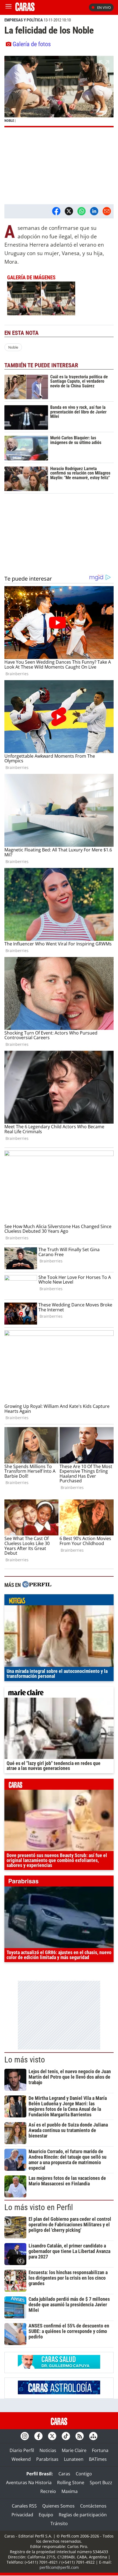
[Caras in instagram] (25, 2436)
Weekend (21, 2459)
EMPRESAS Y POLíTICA (24, 20)
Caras (64, 2474)
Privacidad (22, 2515)
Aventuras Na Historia (29, 2483)
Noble (13, 347)
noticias (59, 1601)
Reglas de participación (83, 2515)
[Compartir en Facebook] (56, 211)
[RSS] (80, 2436)
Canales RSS (24, 2506)
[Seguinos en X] (52, 2436)
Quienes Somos (58, 2506)
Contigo (84, 2474)
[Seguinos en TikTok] (66, 2436)
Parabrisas (47, 2459)
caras (59, 1786)
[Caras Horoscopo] (59, 2393)
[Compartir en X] (69, 211)
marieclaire (59, 1694)
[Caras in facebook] (38, 2436)
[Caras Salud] (59, 2367)
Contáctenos (93, 2506)
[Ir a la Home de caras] (25, 9)
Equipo (46, 2515)
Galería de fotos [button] (32, 44)
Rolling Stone (71, 2483)
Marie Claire (74, 2450)
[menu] (9, 7)
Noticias (48, 2450)
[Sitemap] (93, 2436)
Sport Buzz (101, 2483)
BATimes (98, 2459)
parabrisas (59, 1882)
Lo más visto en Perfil (39, 2207)
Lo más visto (25, 2060)
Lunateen (74, 2459)
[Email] (107, 211)
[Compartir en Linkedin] (94, 211)
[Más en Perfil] (37, 1585)
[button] (59, 92)
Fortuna (100, 2450)
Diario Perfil (22, 2450)
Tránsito (59, 2523)
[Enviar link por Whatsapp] (82, 211)
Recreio (48, 2491)
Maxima (70, 2491)
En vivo (104, 7)
